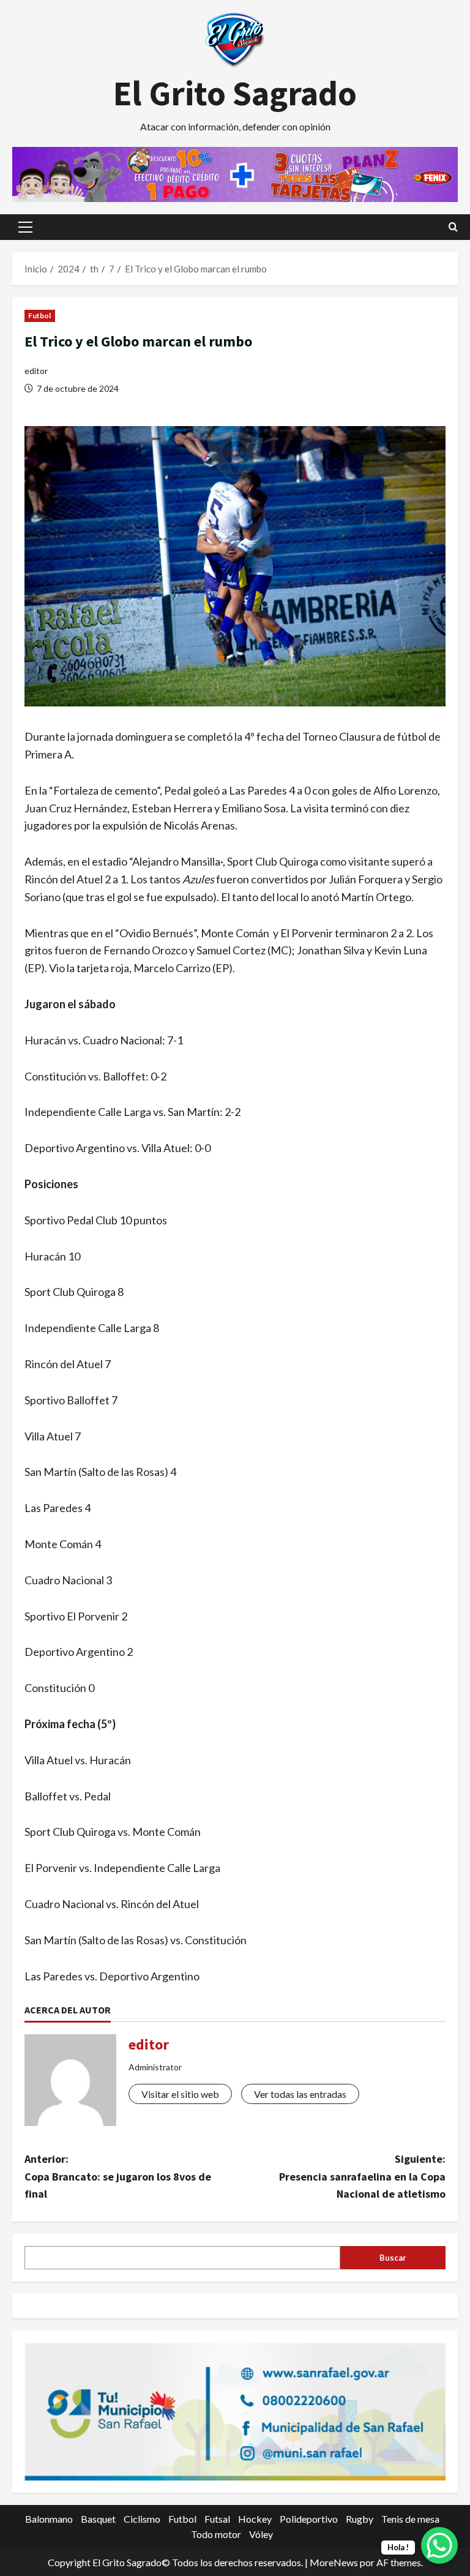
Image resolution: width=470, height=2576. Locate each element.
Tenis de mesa (410, 2519)
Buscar (393, 2258)
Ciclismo (142, 2519)
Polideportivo (309, 2519)
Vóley (261, 2534)
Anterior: (118, 2177)
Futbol (40, 316)
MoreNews (334, 2562)
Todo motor (216, 2534)
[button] (25, 227)
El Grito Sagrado (235, 93)
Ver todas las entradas (300, 2094)
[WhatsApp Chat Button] (439, 2545)
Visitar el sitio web (180, 2094)
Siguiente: (362, 2177)
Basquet (98, 2519)
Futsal (217, 2519)
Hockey (255, 2519)
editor (36, 371)
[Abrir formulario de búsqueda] (453, 227)
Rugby (360, 2519)
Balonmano (49, 2519)
